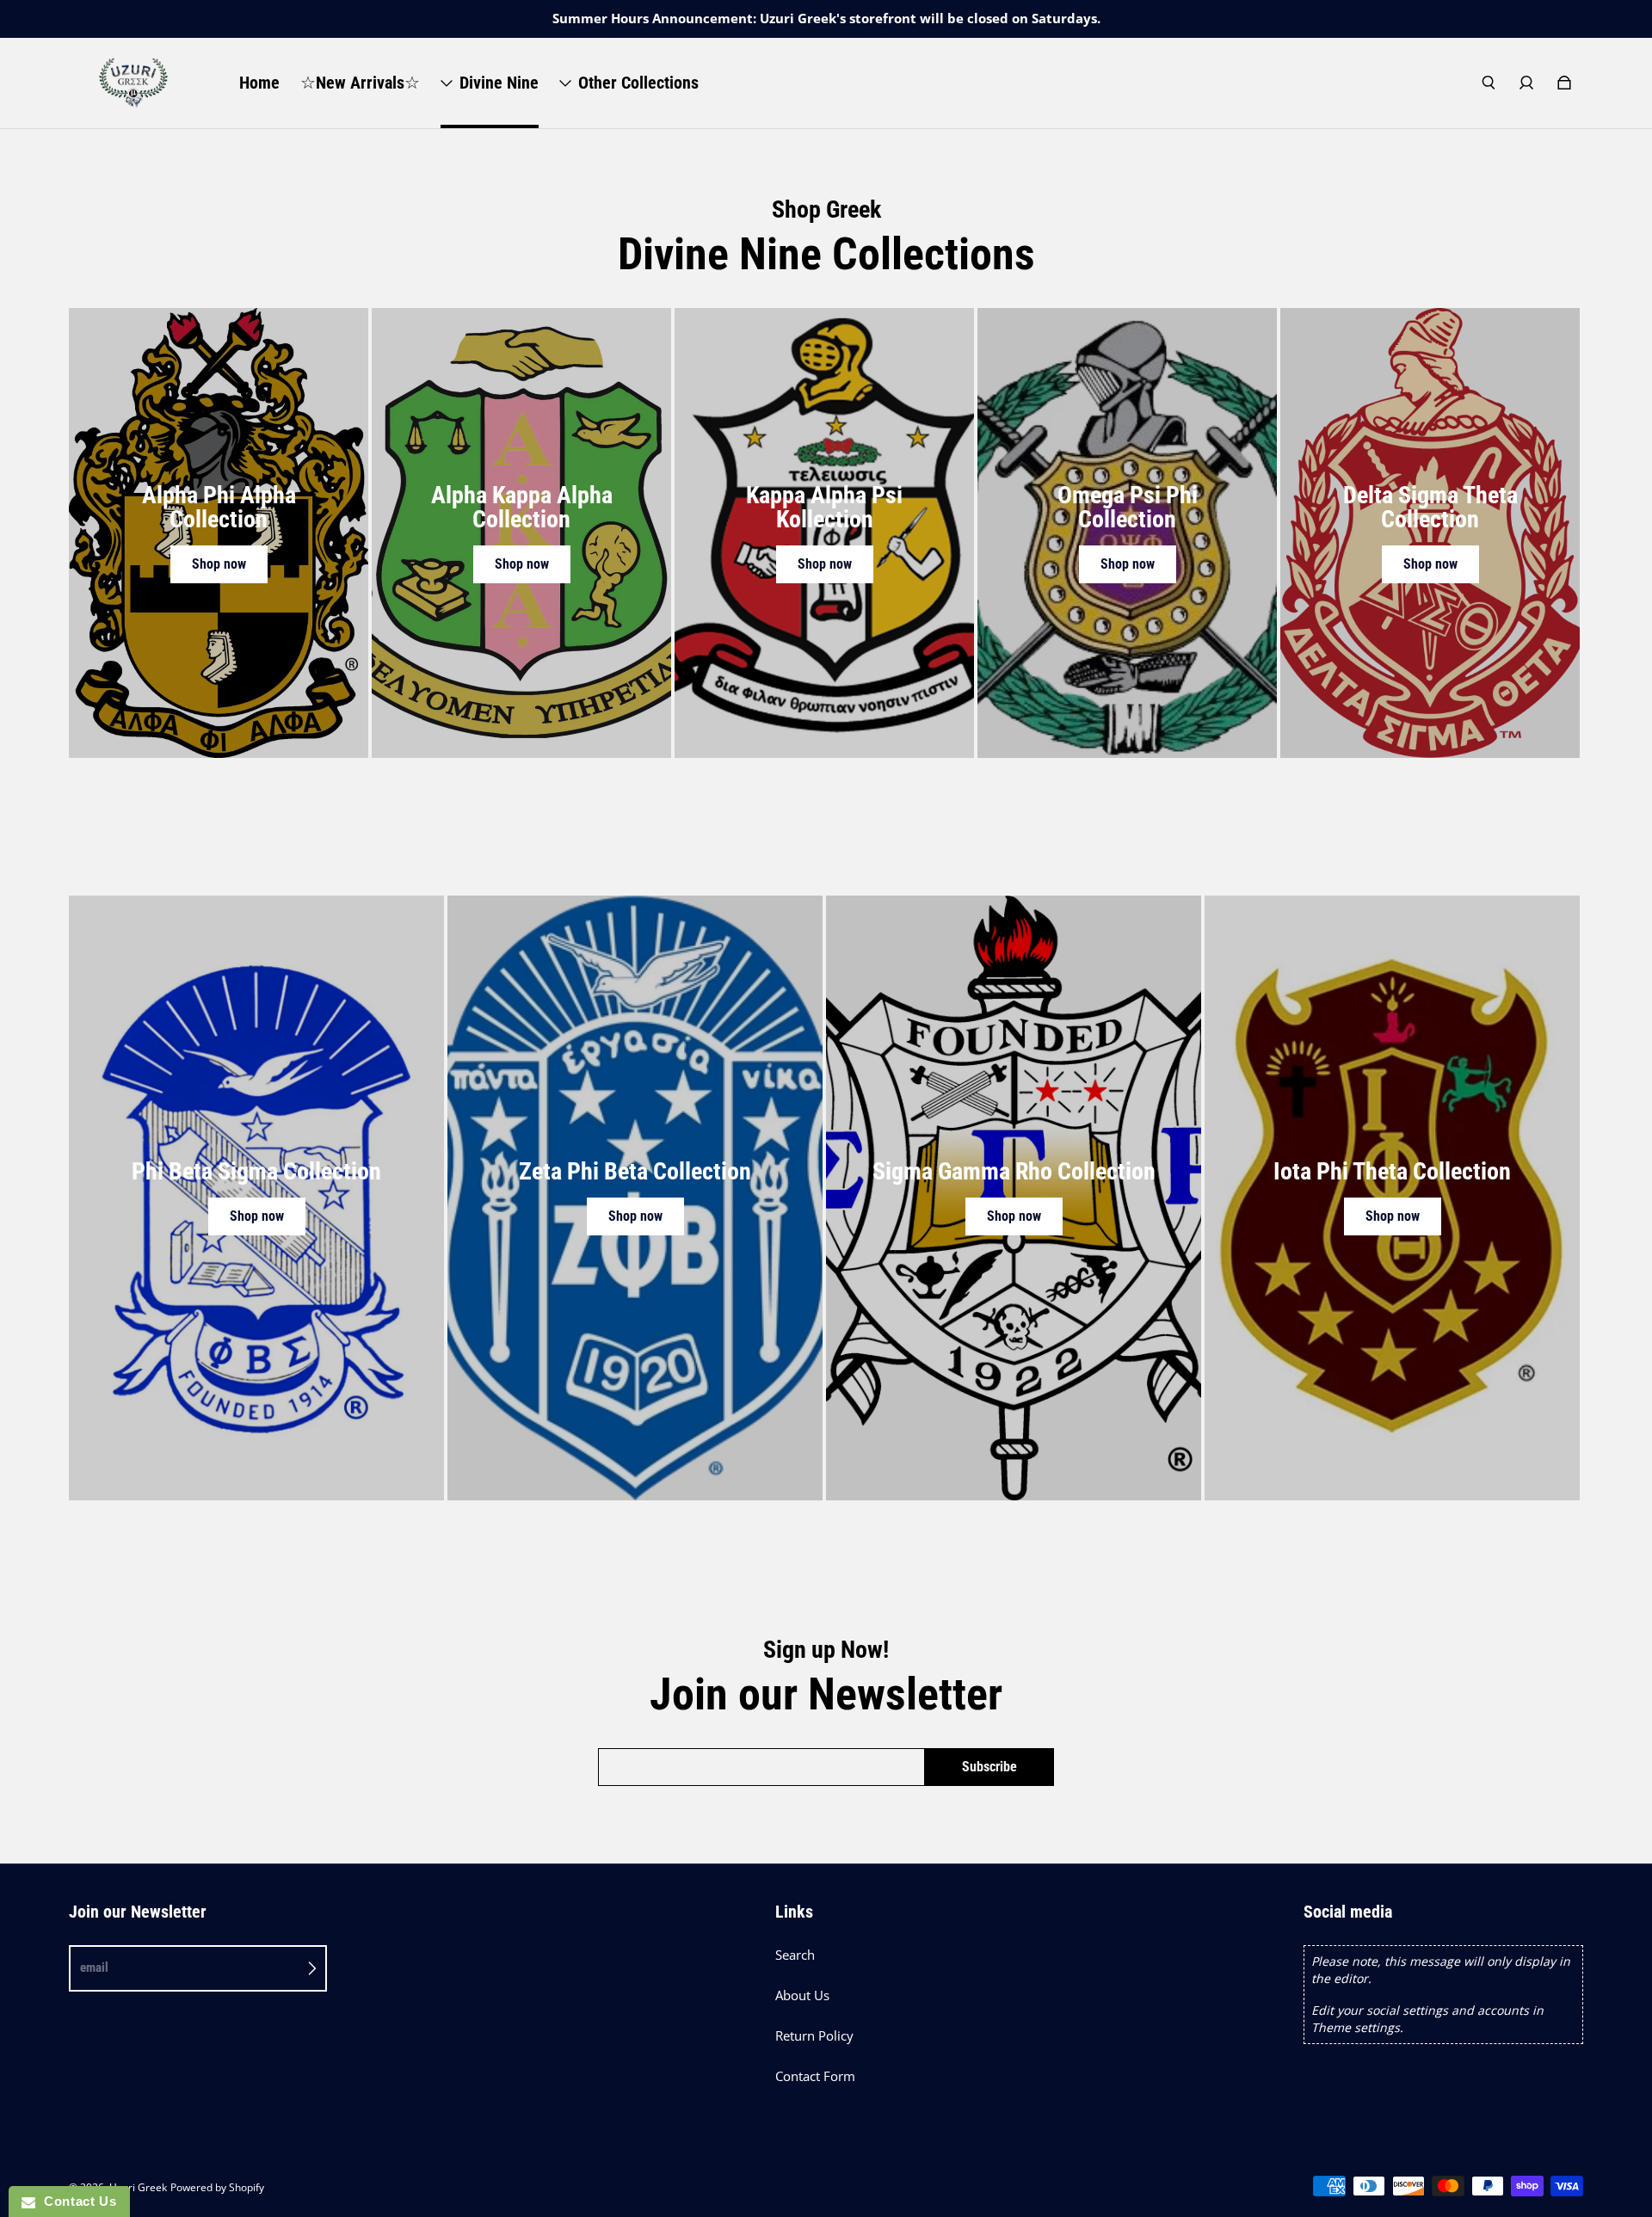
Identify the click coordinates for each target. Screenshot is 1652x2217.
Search (795, 1955)
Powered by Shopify (217, 2187)
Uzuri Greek (138, 2187)
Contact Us (76, 2201)
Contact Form (815, 2076)
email (94, 1968)
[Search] (1489, 83)
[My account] (1526, 83)
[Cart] (1564, 83)
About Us (802, 1995)
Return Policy (814, 2036)
